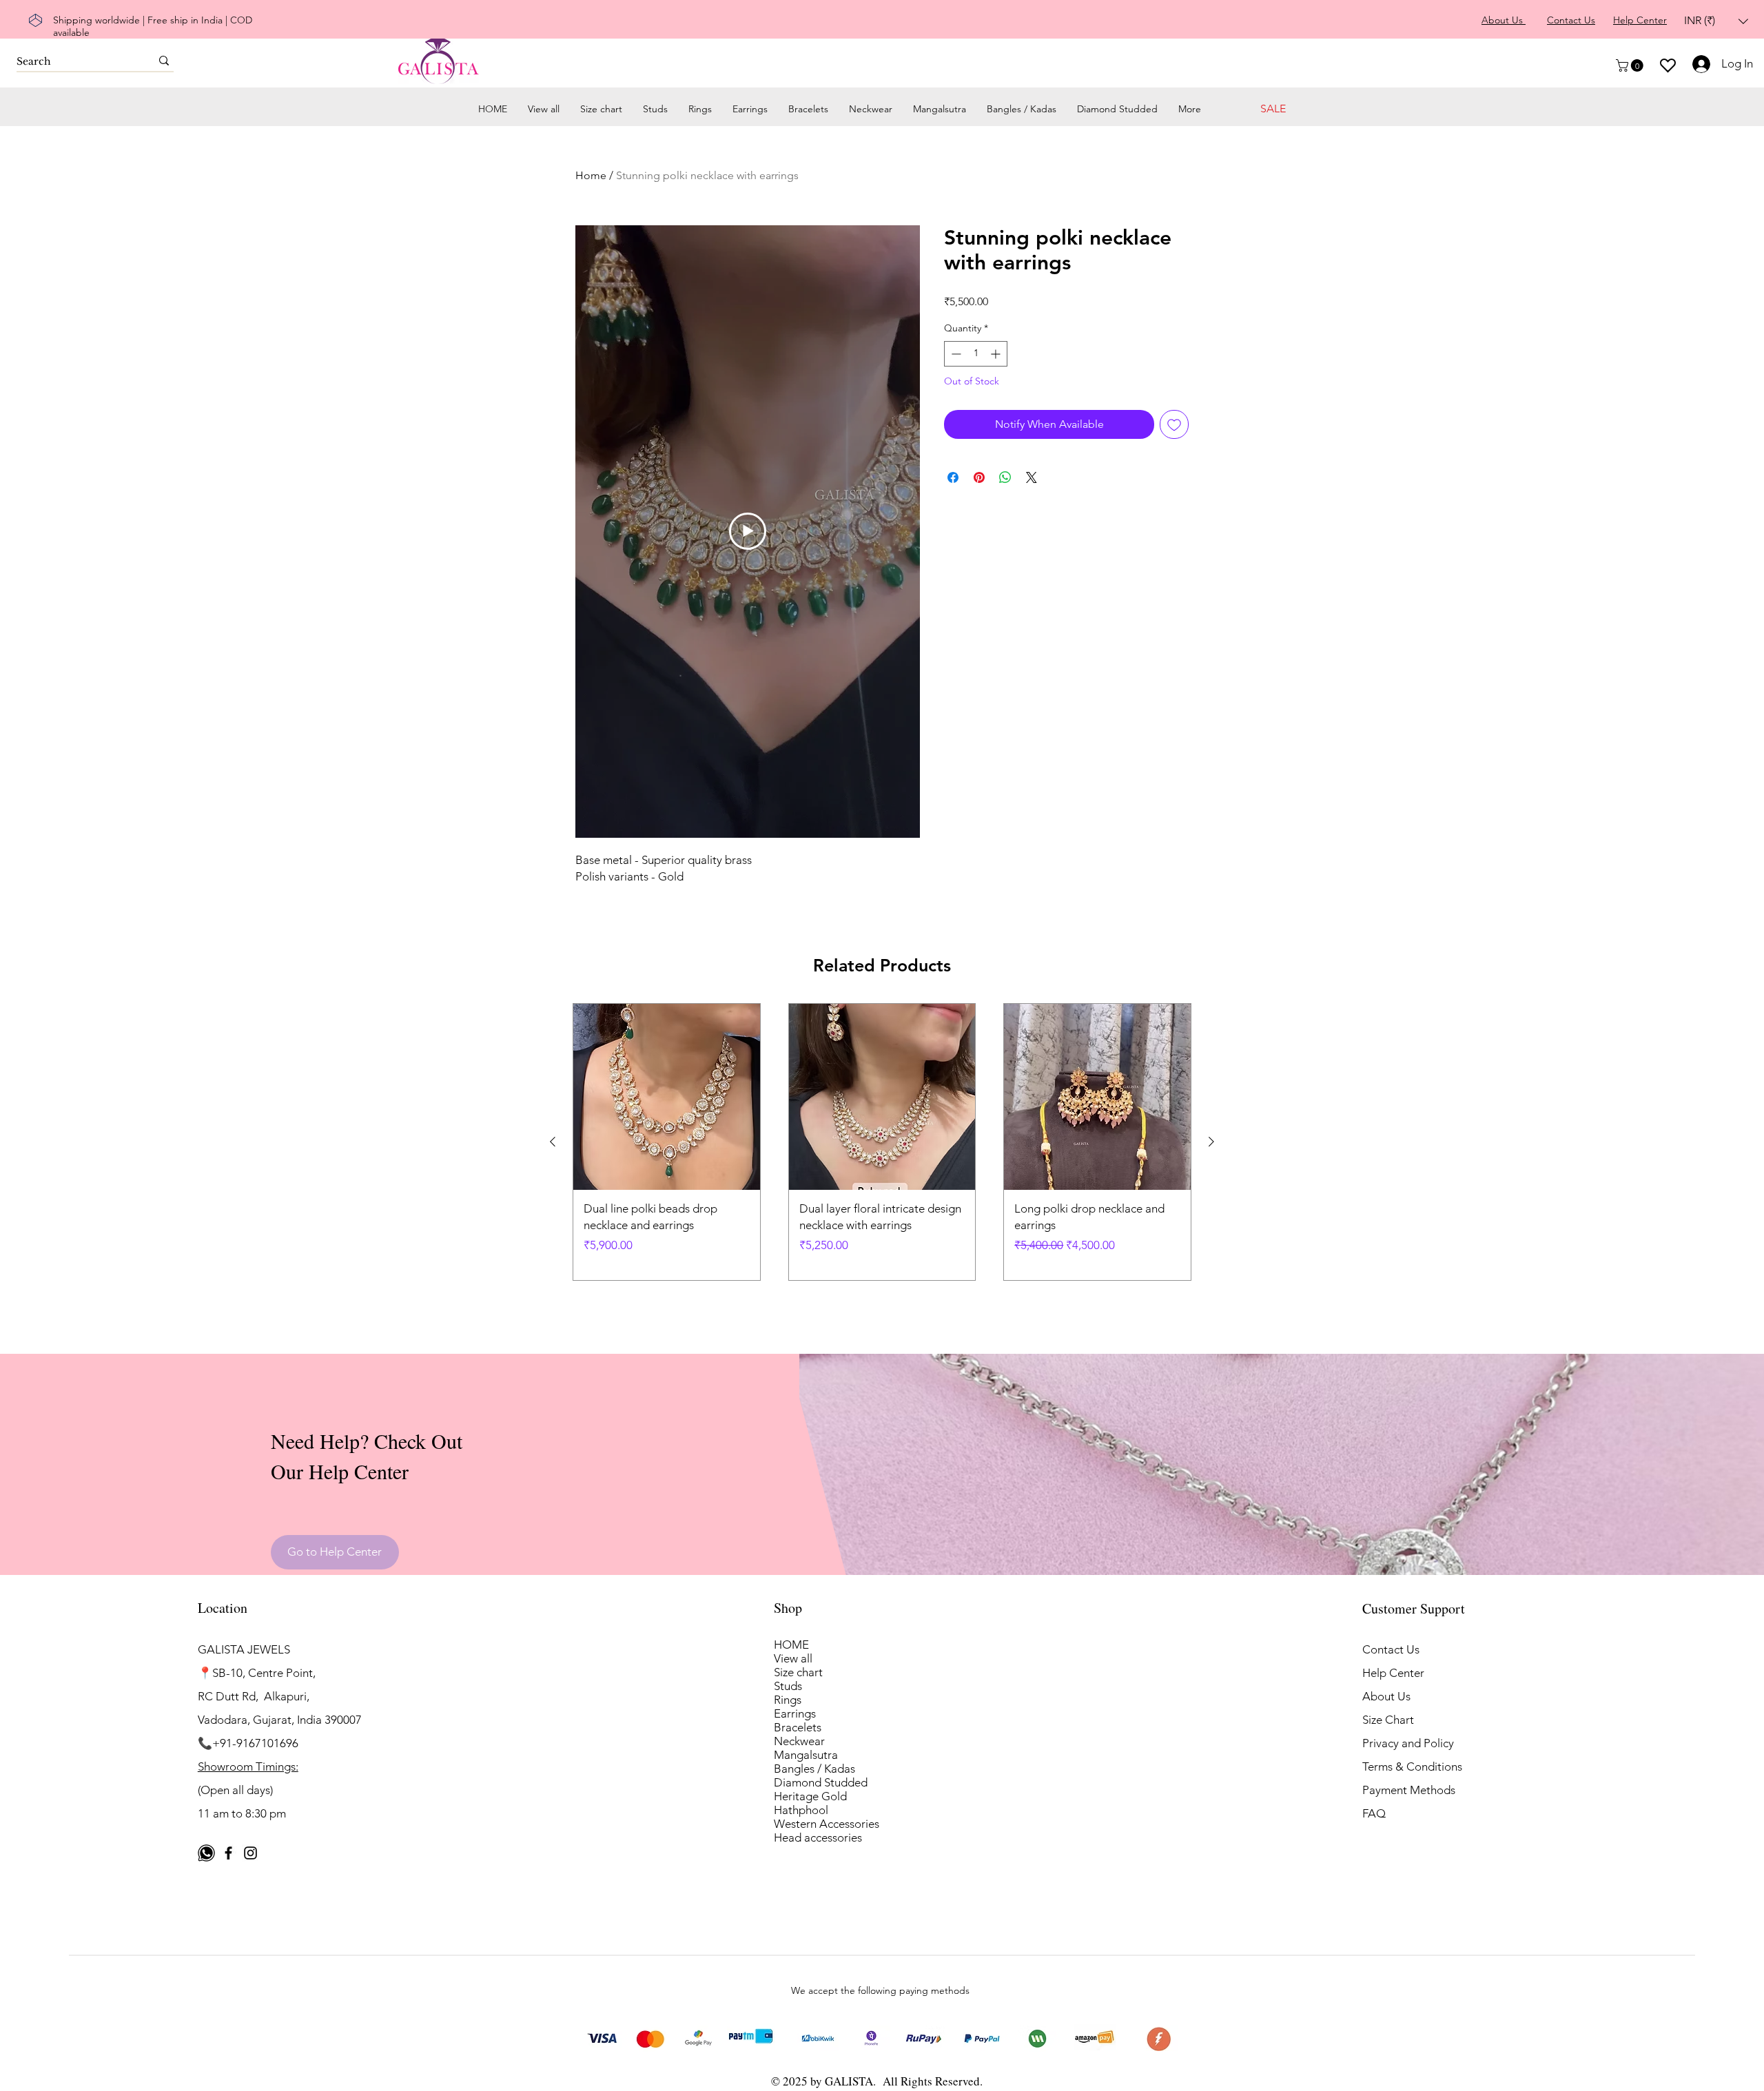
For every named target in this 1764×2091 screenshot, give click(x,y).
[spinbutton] (976, 354)
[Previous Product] (553, 1142)
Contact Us (1391, 1649)
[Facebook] (228, 1853)
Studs (788, 1686)
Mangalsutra (806, 1755)
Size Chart (1388, 1720)
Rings (788, 1700)
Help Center (1393, 1673)
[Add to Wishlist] (1174, 424)
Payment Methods (1410, 1790)
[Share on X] (1032, 477)
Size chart (798, 1672)
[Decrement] (955, 354)
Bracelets (798, 1727)
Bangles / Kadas (814, 1769)
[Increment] (997, 354)
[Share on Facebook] (953, 477)
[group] (882, 1142)
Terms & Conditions (1412, 1766)
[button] (1716, 21)
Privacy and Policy (1408, 1743)
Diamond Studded (821, 1782)
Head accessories (818, 1837)
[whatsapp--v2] (206, 1853)
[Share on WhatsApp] (1005, 477)
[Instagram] (250, 1853)
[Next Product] (1211, 1142)
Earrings (795, 1713)
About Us (1386, 1696)
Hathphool (801, 1810)
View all (793, 1658)
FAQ (1374, 1813)
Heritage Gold (810, 1796)
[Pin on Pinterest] (979, 477)
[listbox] (1716, 21)
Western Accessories (827, 1824)
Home (591, 175)
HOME (791, 1645)
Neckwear (799, 1741)
